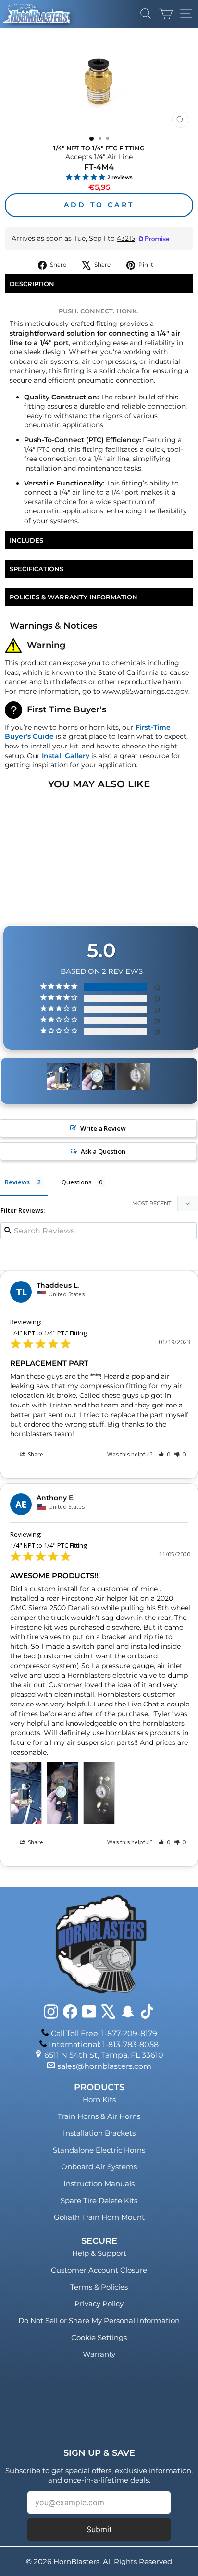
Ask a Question (103, 1151)
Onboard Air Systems (99, 2167)
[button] (164, 1454)
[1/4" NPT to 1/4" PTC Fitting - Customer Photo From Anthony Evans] (63, 1076)
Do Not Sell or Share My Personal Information (99, 2321)
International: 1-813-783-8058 (104, 2045)
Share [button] (35, 1454)
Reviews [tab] (17, 1182)
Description (32, 284)
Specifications (37, 569)
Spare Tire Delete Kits (99, 2200)
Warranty (99, 2354)
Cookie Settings (99, 2337)
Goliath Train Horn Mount (99, 2217)
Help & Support (99, 2253)
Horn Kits (99, 2099)
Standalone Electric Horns (99, 2150)
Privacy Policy (99, 2304)
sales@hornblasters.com (104, 2066)
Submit (99, 2529)
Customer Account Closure (99, 2270)
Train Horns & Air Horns (99, 2116)
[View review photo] (26, 1793)
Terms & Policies (99, 2287)
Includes (26, 540)
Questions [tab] (77, 1182)
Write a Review (103, 1128)
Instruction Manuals (99, 2184)
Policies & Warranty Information (74, 597)
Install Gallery (66, 756)
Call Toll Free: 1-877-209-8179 (104, 2034)
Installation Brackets (99, 2133)
